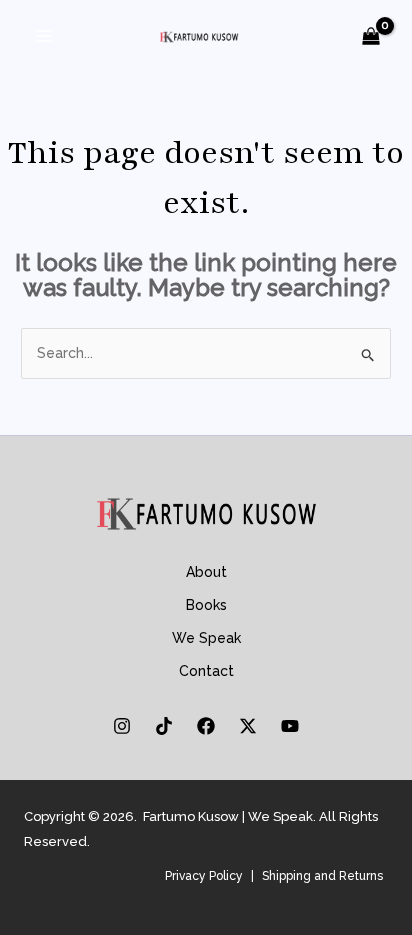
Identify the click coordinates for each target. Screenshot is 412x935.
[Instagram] (122, 726)
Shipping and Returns (322, 876)
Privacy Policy (204, 876)
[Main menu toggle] (44, 36)
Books (206, 605)
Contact (206, 671)
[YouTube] (290, 726)
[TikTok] (164, 726)
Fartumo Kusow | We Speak (228, 816)
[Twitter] (248, 726)
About (206, 572)
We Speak (206, 638)
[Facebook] (206, 726)
